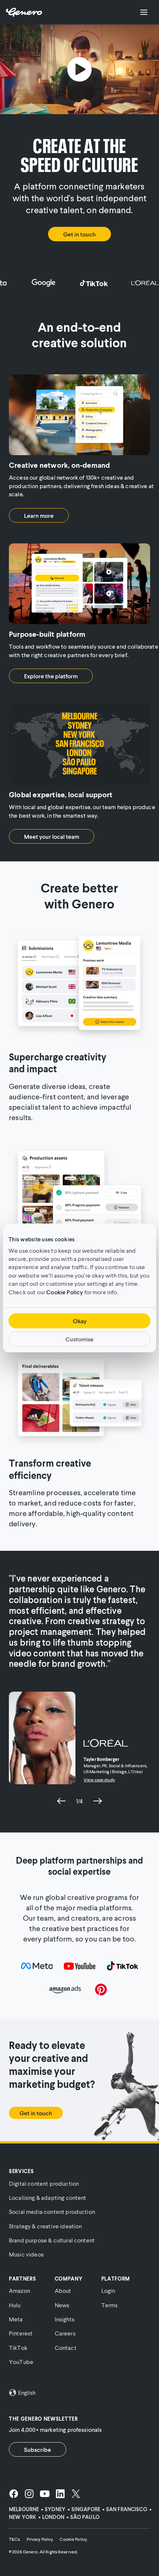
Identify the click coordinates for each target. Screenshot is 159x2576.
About (63, 2290)
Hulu (15, 2305)
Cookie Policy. (74, 2539)
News (62, 2305)
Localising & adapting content (48, 2197)
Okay (80, 1321)
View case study (99, 1780)
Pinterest (21, 2333)
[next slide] (98, 1801)
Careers (65, 2333)
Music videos (26, 2254)
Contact (66, 2347)
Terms (110, 2305)
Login (108, 2290)
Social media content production (52, 2211)
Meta (16, 2319)
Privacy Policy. (40, 2539)
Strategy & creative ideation (45, 2226)
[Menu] (144, 12)
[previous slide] (61, 1801)
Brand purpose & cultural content (52, 2240)
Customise (79, 1339)
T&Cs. (15, 2539)
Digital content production (44, 2183)
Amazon (19, 2290)
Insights (65, 2319)
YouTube (21, 2362)
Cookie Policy (65, 1292)
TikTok (18, 2347)
